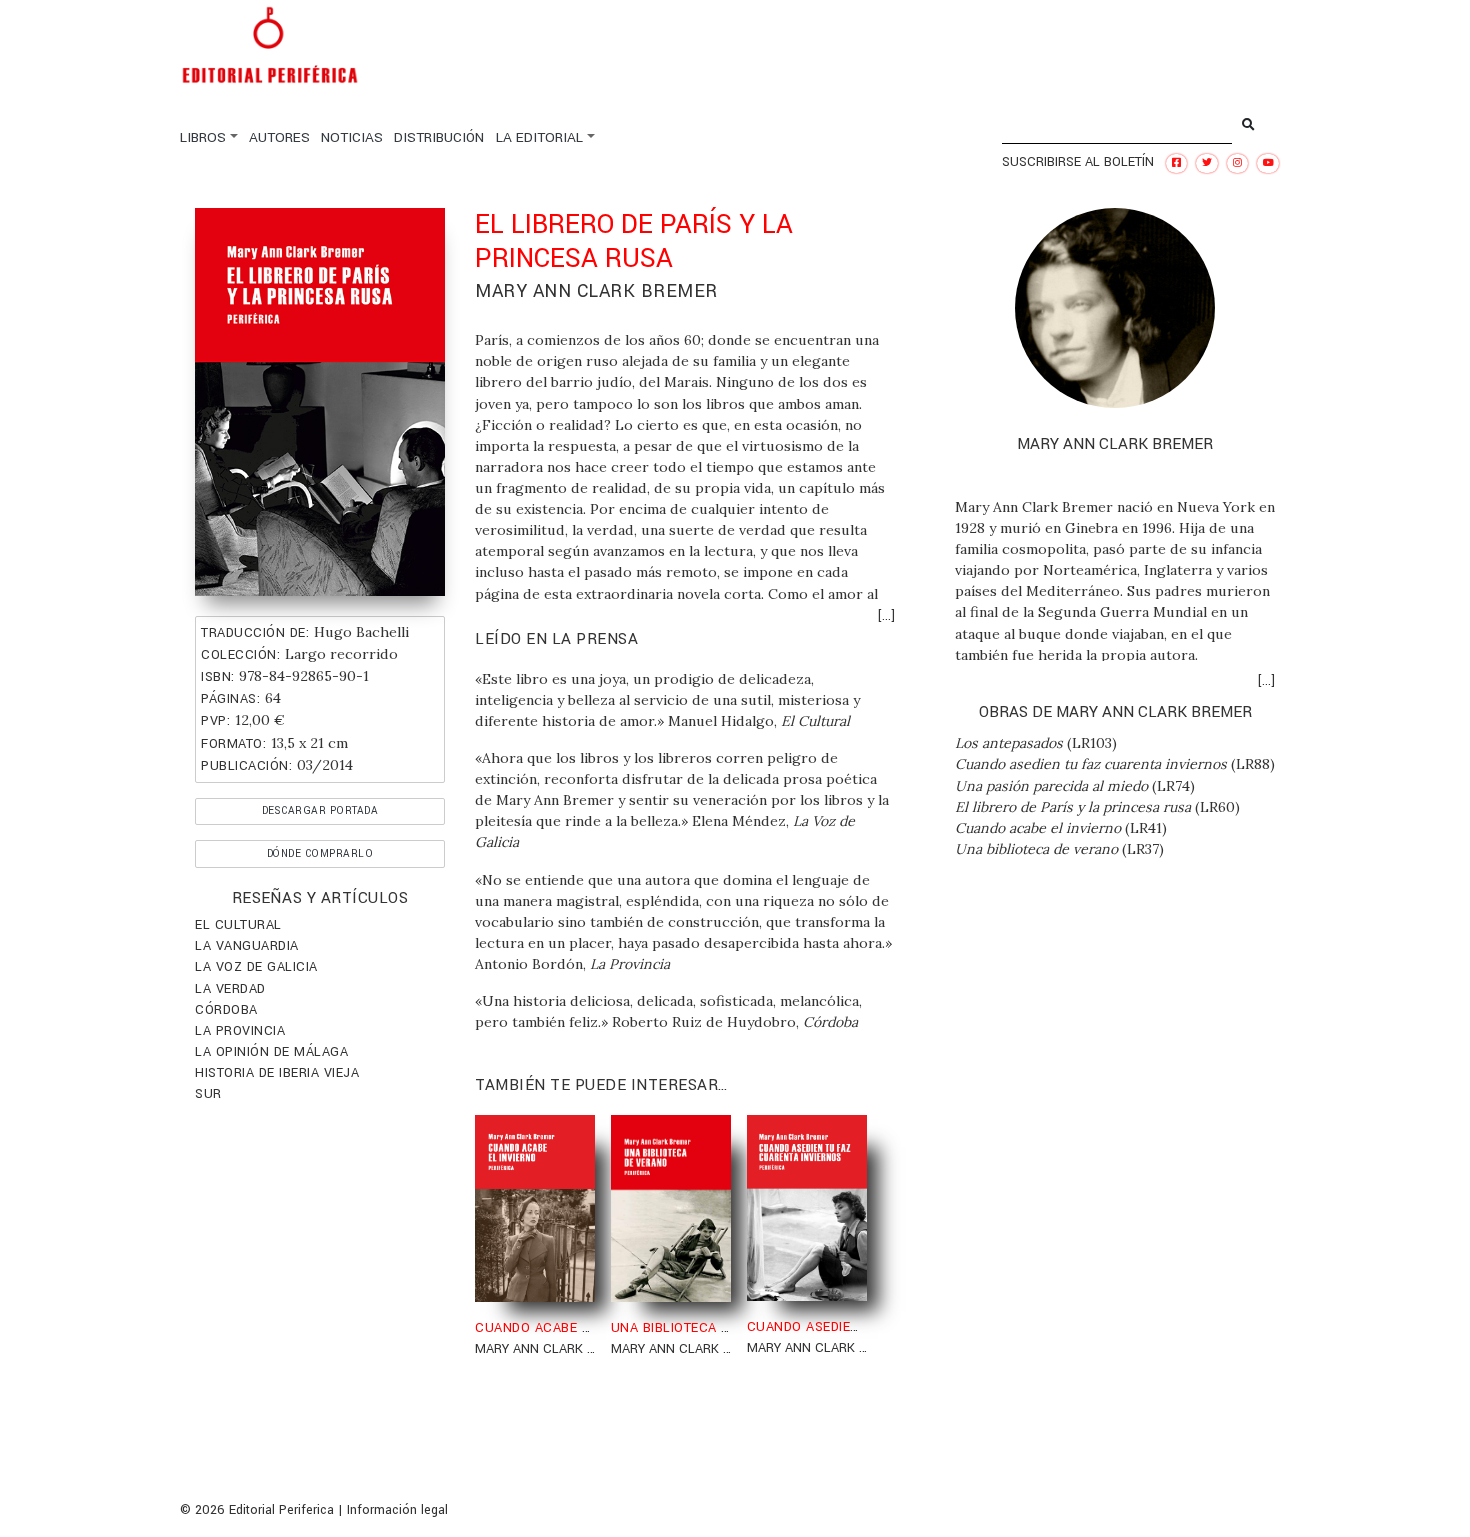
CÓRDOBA (226, 1010)
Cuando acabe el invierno (1038, 828)
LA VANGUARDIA (247, 946)
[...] (886, 616)
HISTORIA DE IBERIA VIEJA (277, 1073)
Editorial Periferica (281, 1510)
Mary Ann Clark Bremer (596, 291)
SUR (208, 1094)
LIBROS (203, 137)
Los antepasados (1009, 743)
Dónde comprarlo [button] (320, 853)
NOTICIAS (352, 137)
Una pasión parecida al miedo (1051, 786)
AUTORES (279, 137)
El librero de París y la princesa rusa (1073, 807)
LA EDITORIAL (539, 137)
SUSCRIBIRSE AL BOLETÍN (1078, 162)
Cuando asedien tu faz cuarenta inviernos (1091, 764)
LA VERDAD (230, 989)
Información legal (397, 1510)
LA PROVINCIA (240, 1031)
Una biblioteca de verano (1036, 849)
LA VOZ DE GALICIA (256, 967)
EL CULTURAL (238, 925)
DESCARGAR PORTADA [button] (320, 810)
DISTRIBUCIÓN (439, 137)
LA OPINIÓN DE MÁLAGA (271, 1052)
